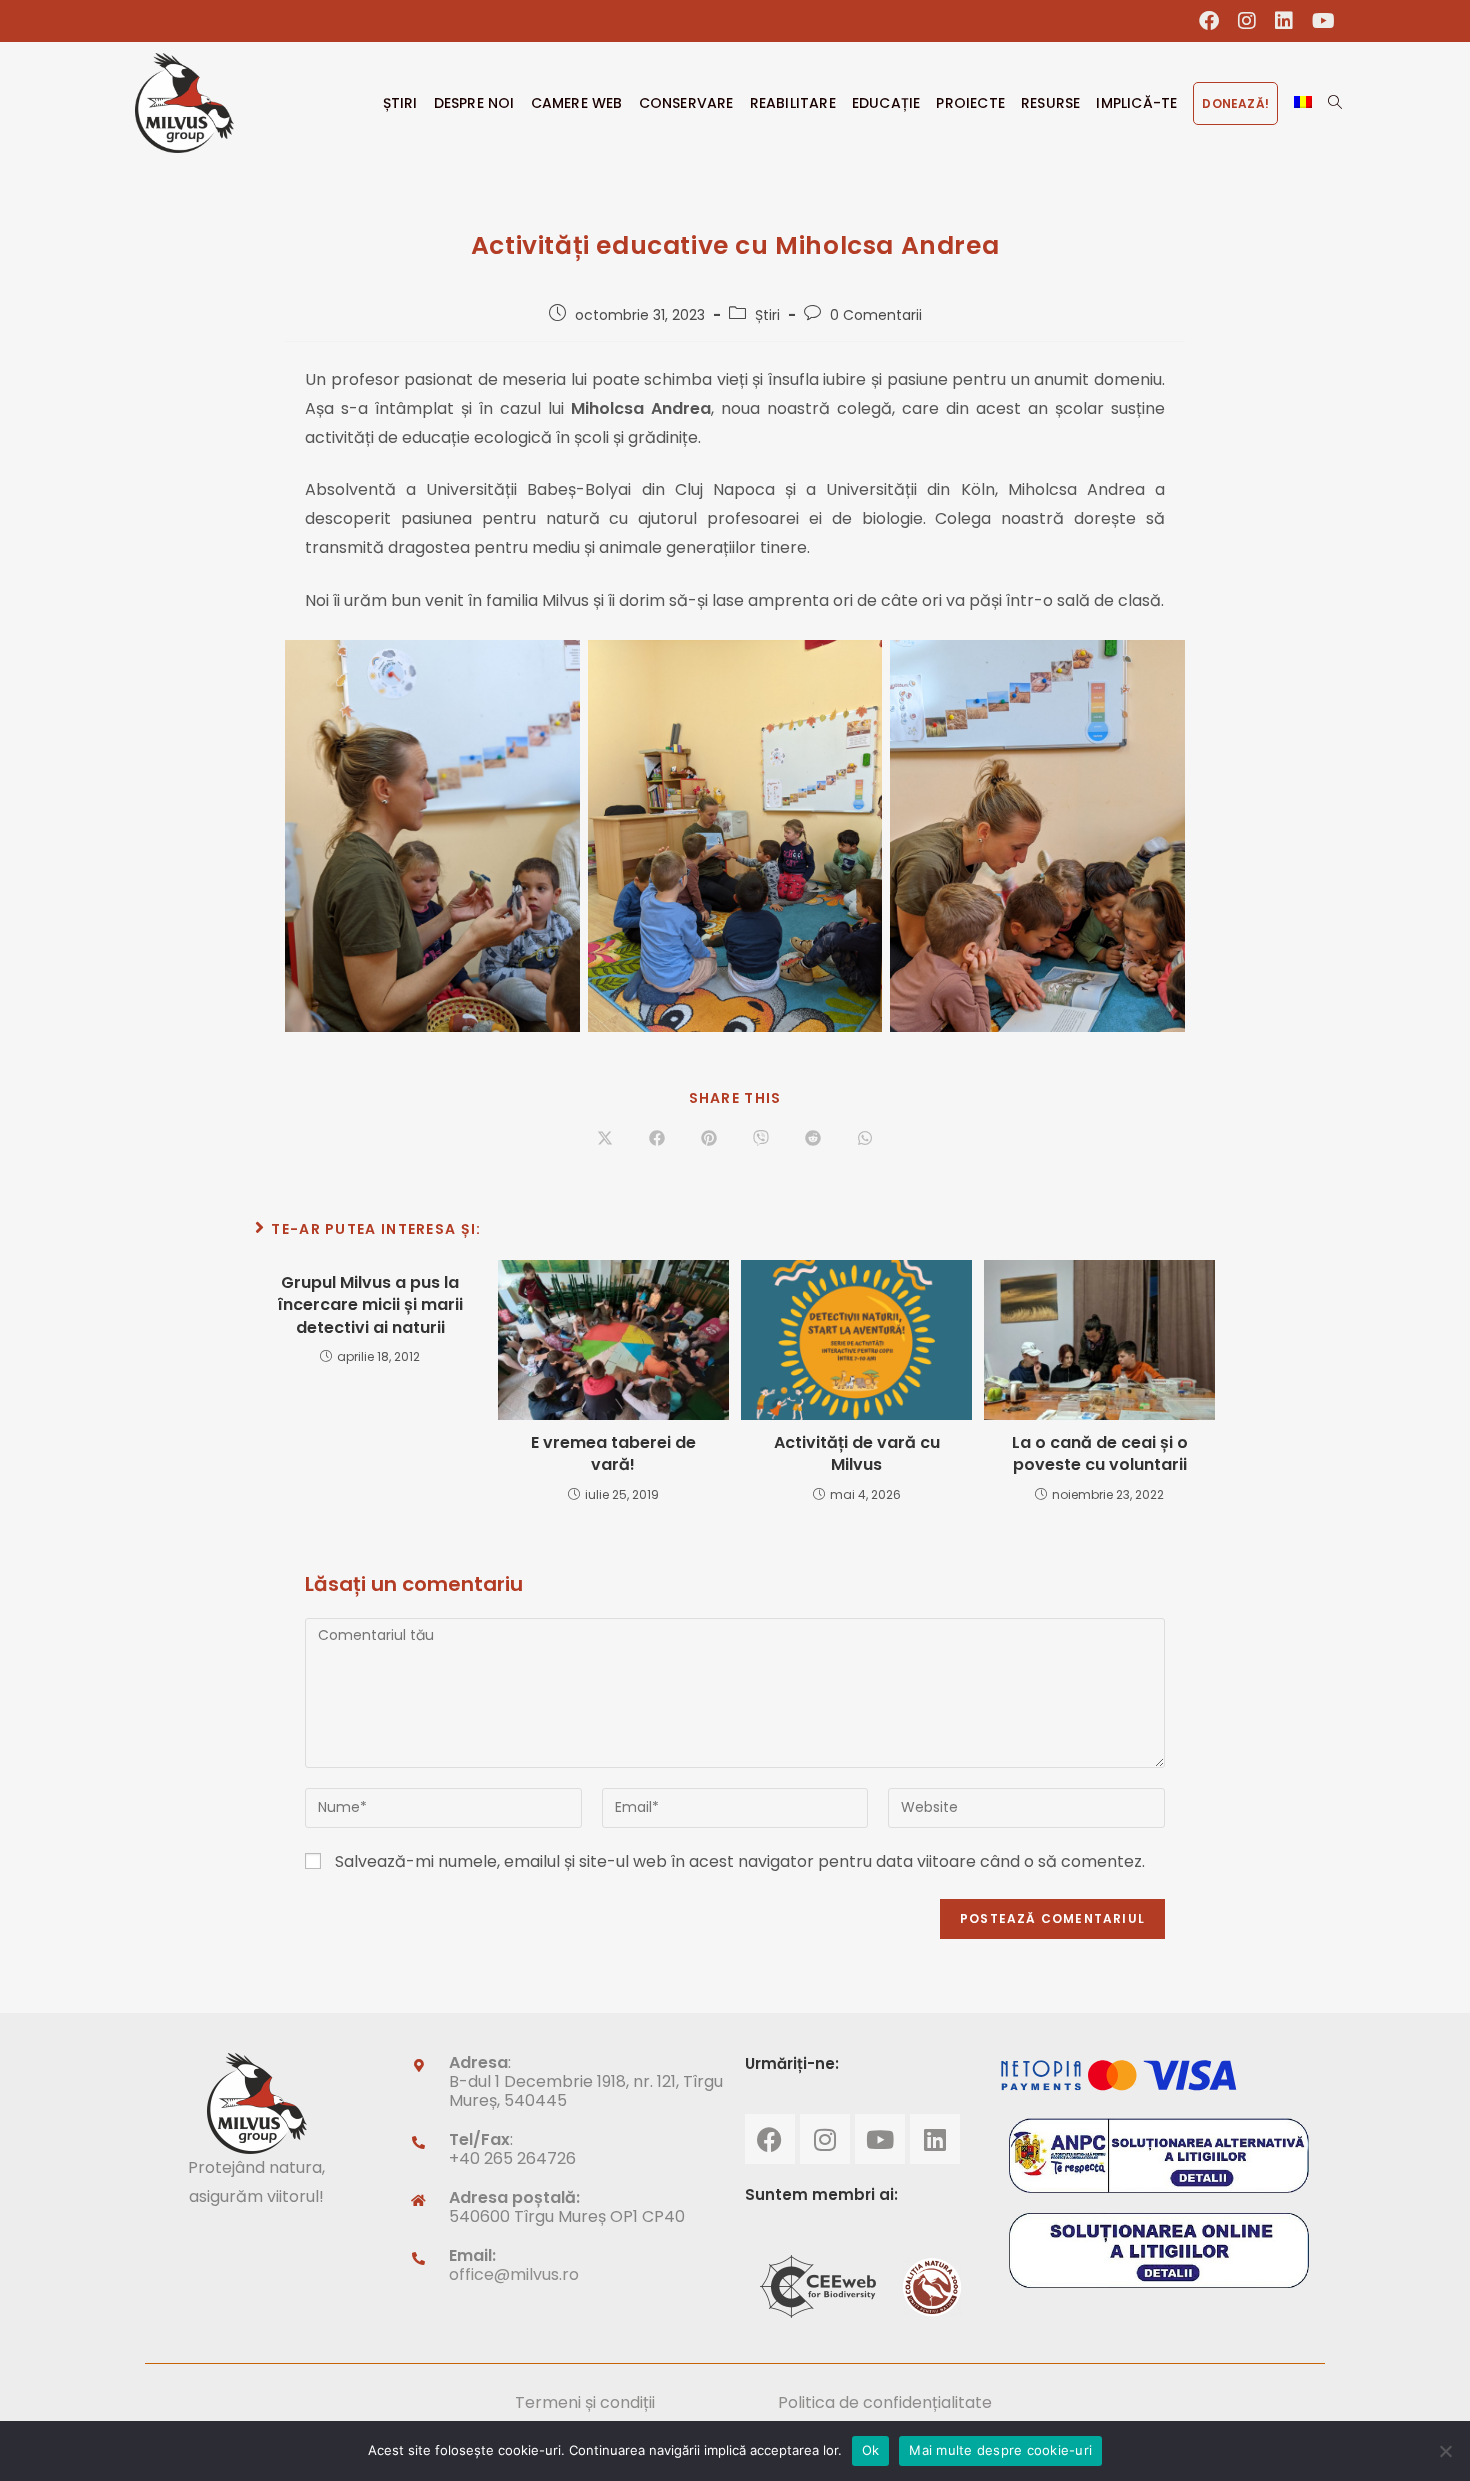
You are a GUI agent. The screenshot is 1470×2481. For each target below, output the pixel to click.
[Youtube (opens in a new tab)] (1319, 21)
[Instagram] (825, 2139)
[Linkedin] (935, 2139)
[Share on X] (605, 1140)
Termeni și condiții (585, 2402)
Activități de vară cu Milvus (857, 1454)
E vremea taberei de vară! (613, 1454)
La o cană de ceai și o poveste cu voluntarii (1100, 1454)
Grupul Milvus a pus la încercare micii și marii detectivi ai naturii (370, 1305)
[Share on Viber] (761, 1140)
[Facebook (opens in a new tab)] (1209, 21)
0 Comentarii (876, 315)
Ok (871, 2450)
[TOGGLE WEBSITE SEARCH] (1335, 103)
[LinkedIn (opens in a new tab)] (1284, 21)
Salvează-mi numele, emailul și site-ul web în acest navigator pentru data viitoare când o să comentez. (740, 1861)
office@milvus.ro (514, 2274)
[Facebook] (770, 2139)
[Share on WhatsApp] (865, 1140)
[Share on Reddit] (813, 1140)
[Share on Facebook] (657, 1140)
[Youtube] (880, 2139)
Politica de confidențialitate (885, 2402)
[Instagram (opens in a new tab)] (1247, 21)
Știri (767, 315)
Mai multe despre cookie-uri (1000, 2450)
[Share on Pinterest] (709, 1140)
